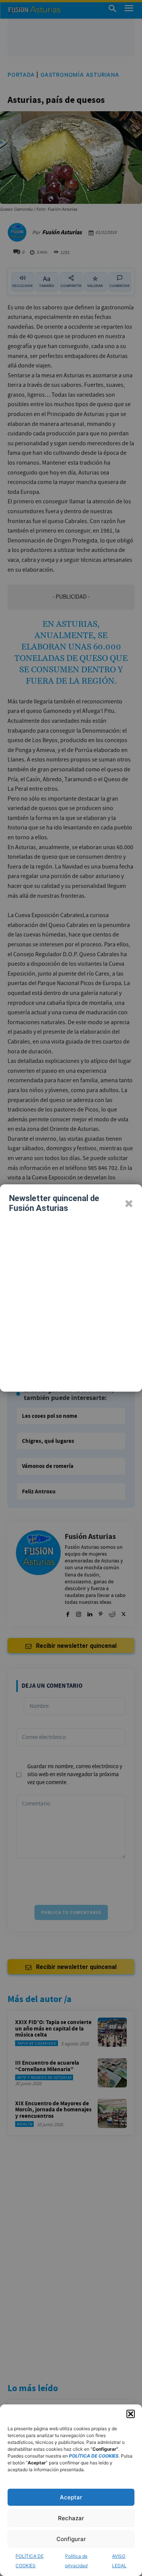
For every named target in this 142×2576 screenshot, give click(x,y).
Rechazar (71, 2518)
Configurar (71, 2539)
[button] (131, 2414)
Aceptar (71, 2497)
